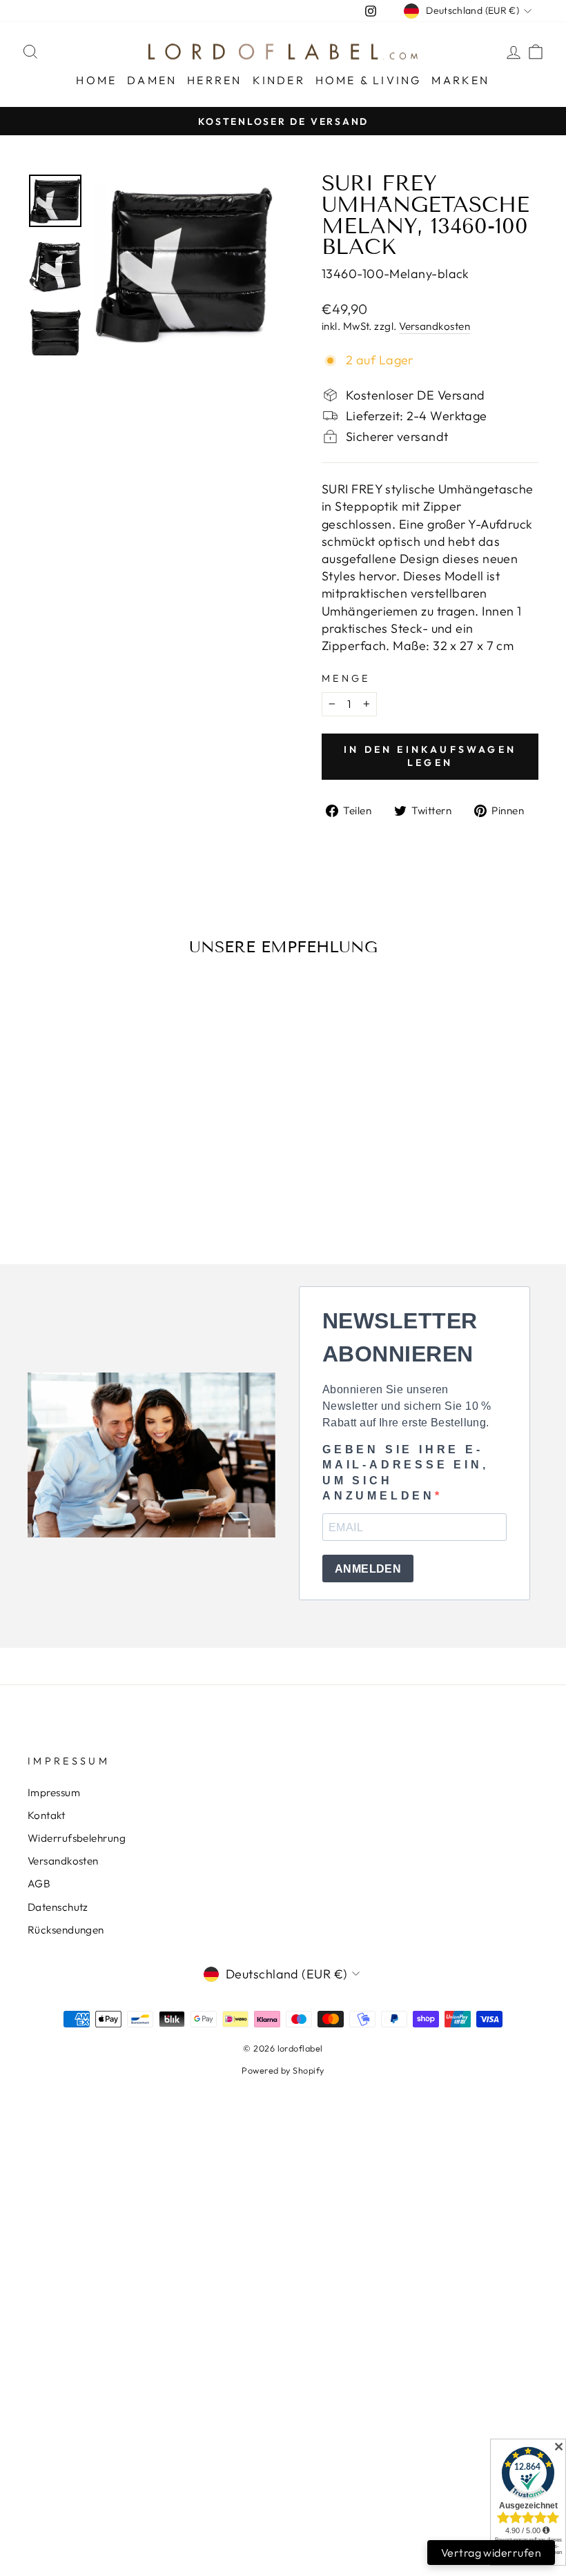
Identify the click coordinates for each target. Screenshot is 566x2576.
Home (96, 80)
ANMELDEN (368, 1569)
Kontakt (46, 1815)
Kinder (279, 80)
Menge (346, 678)
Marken (460, 80)
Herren (214, 80)
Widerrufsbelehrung (77, 1838)
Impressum (54, 1792)
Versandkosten (435, 326)
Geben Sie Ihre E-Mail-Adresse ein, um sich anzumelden (406, 1473)
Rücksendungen (66, 1930)
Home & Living (369, 80)
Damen (152, 80)
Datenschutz (58, 1907)
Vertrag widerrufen (491, 2553)
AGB (39, 1884)
